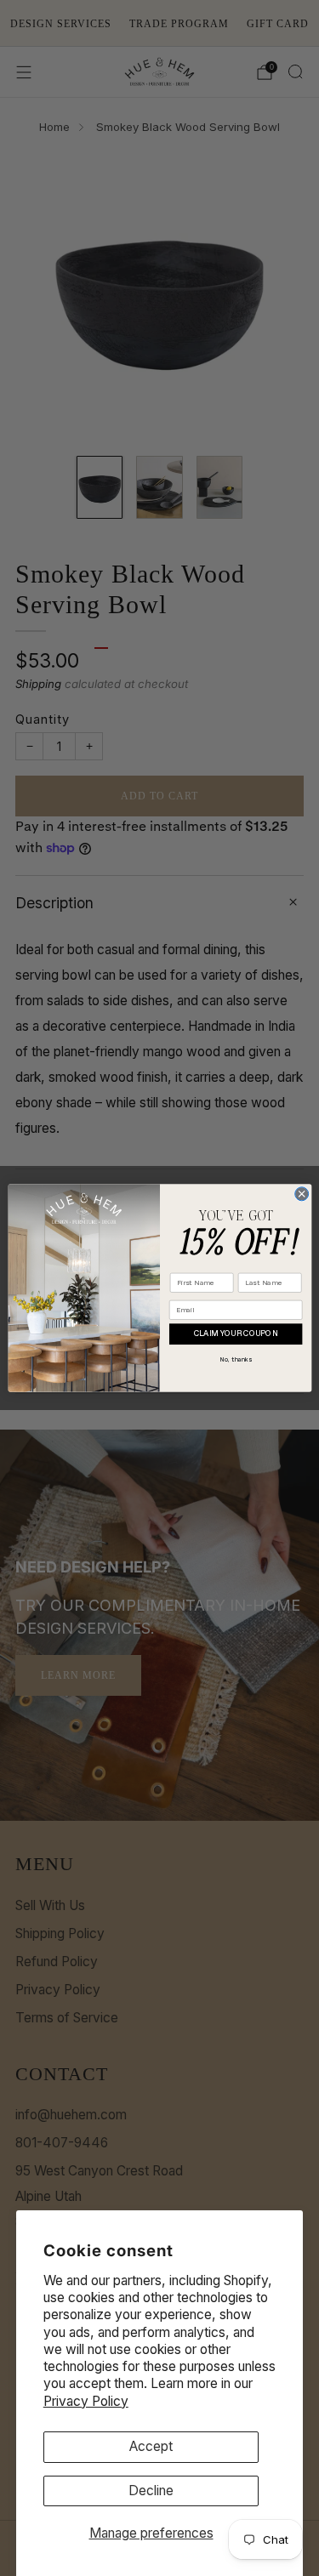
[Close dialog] (301, 1194)
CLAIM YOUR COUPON (235, 1334)
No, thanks (235, 1359)
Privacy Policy (86, 2401)
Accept (151, 2446)
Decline (151, 2491)
